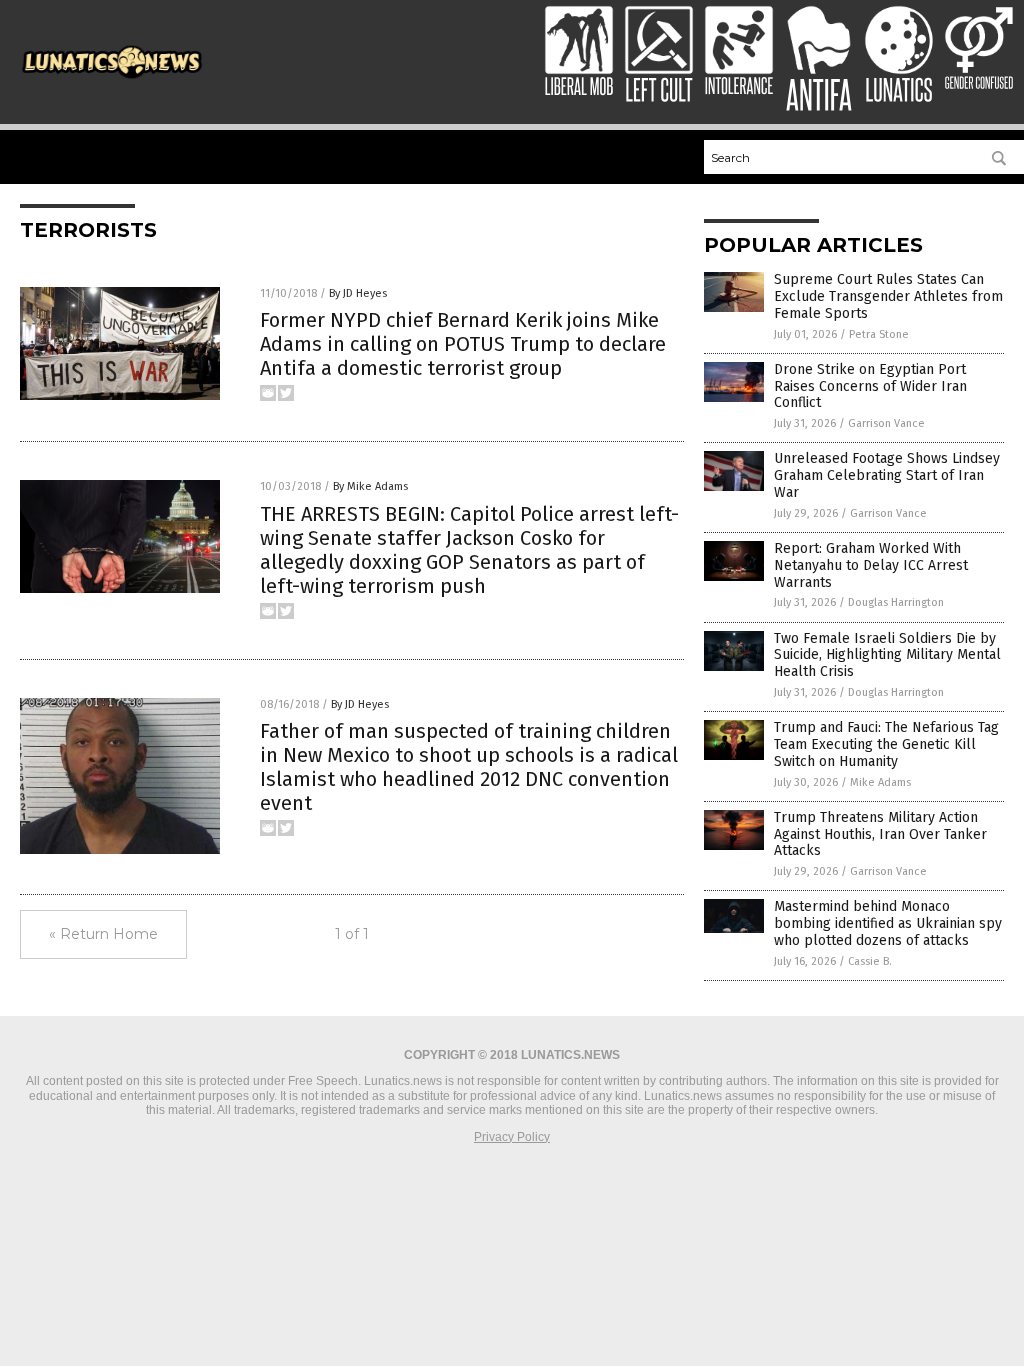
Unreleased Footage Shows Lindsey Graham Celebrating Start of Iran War (887, 475)
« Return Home (103, 934)
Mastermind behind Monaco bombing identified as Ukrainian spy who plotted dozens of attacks (888, 923)
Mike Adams (880, 782)
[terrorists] (112, 79)
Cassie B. (870, 961)
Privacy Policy (512, 1137)
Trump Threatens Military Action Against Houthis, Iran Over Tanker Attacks (880, 834)
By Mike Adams (370, 486)
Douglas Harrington (896, 602)
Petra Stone (879, 334)
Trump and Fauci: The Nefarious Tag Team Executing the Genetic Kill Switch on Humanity (886, 744)
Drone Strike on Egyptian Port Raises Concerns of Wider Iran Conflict (870, 386)
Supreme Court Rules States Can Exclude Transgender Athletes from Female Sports (888, 296)
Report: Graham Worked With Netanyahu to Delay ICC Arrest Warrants (871, 565)
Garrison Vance (886, 423)
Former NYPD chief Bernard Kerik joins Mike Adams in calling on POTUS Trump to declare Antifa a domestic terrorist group (463, 344)
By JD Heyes (358, 293)
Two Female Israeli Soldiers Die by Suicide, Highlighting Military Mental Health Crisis (887, 655)
